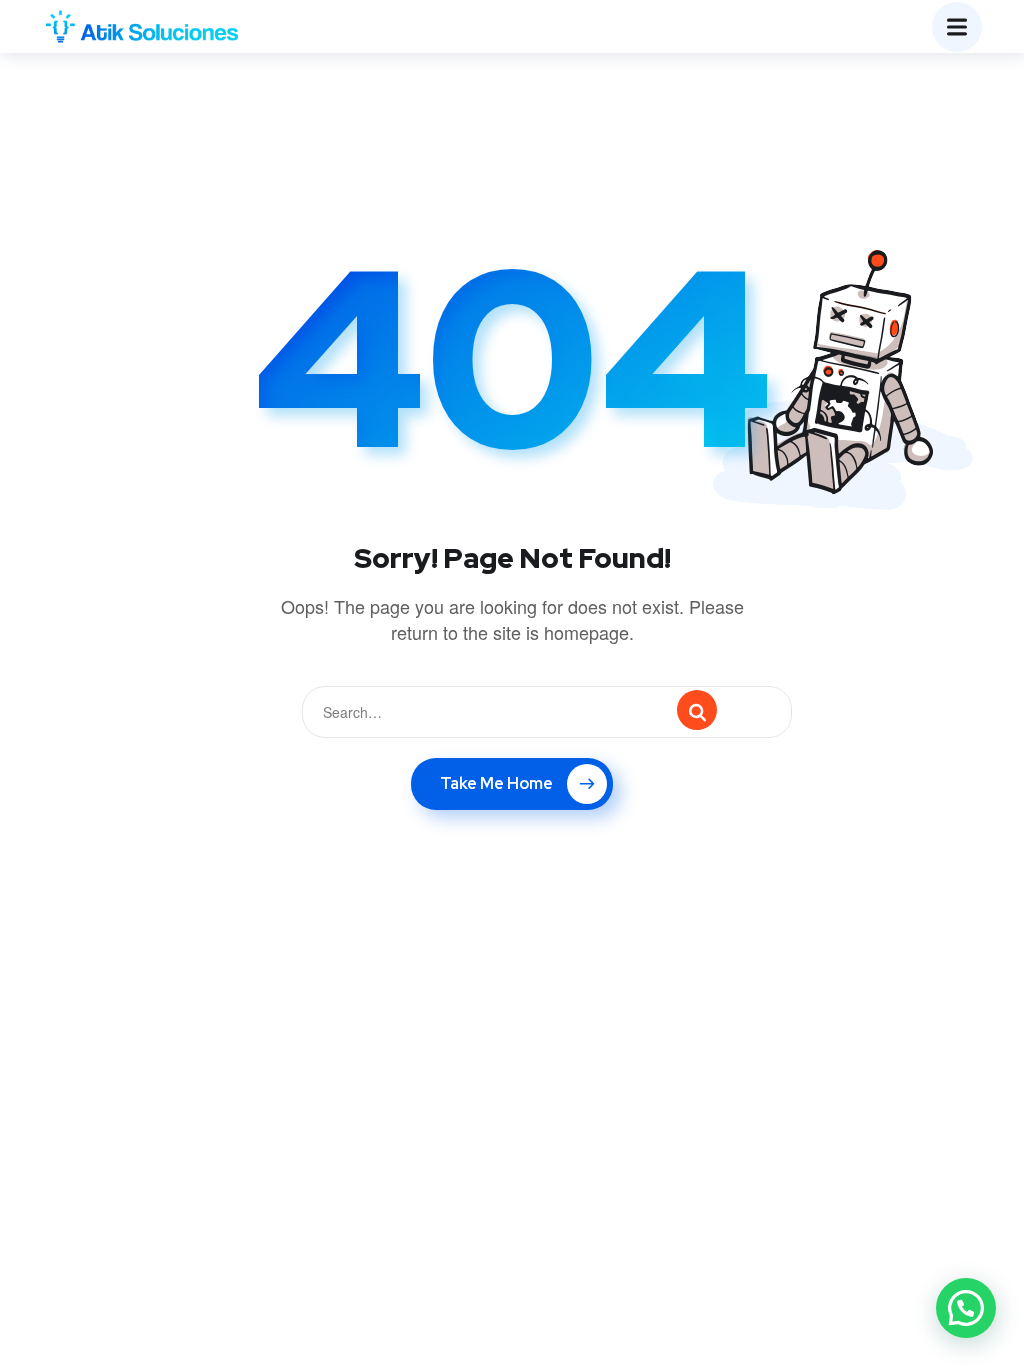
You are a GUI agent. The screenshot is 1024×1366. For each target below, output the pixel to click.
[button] (966, 1308)
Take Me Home (496, 783)
